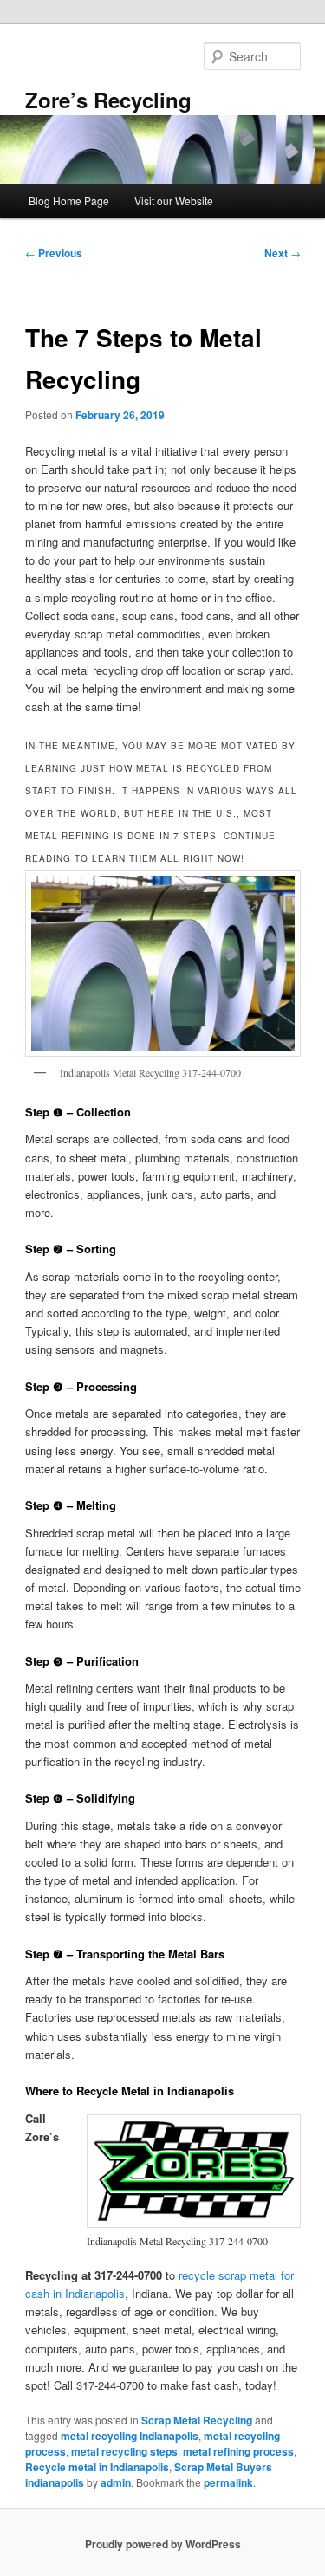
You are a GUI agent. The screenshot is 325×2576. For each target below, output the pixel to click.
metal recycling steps (124, 2451)
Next (283, 253)
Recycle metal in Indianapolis (97, 2467)
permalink (228, 2482)
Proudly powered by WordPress (163, 2544)
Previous (54, 253)
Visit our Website (174, 201)
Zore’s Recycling (108, 100)
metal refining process (238, 2451)
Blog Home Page (69, 201)
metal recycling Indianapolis (130, 2436)
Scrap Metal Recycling (197, 2420)
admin (116, 2482)
